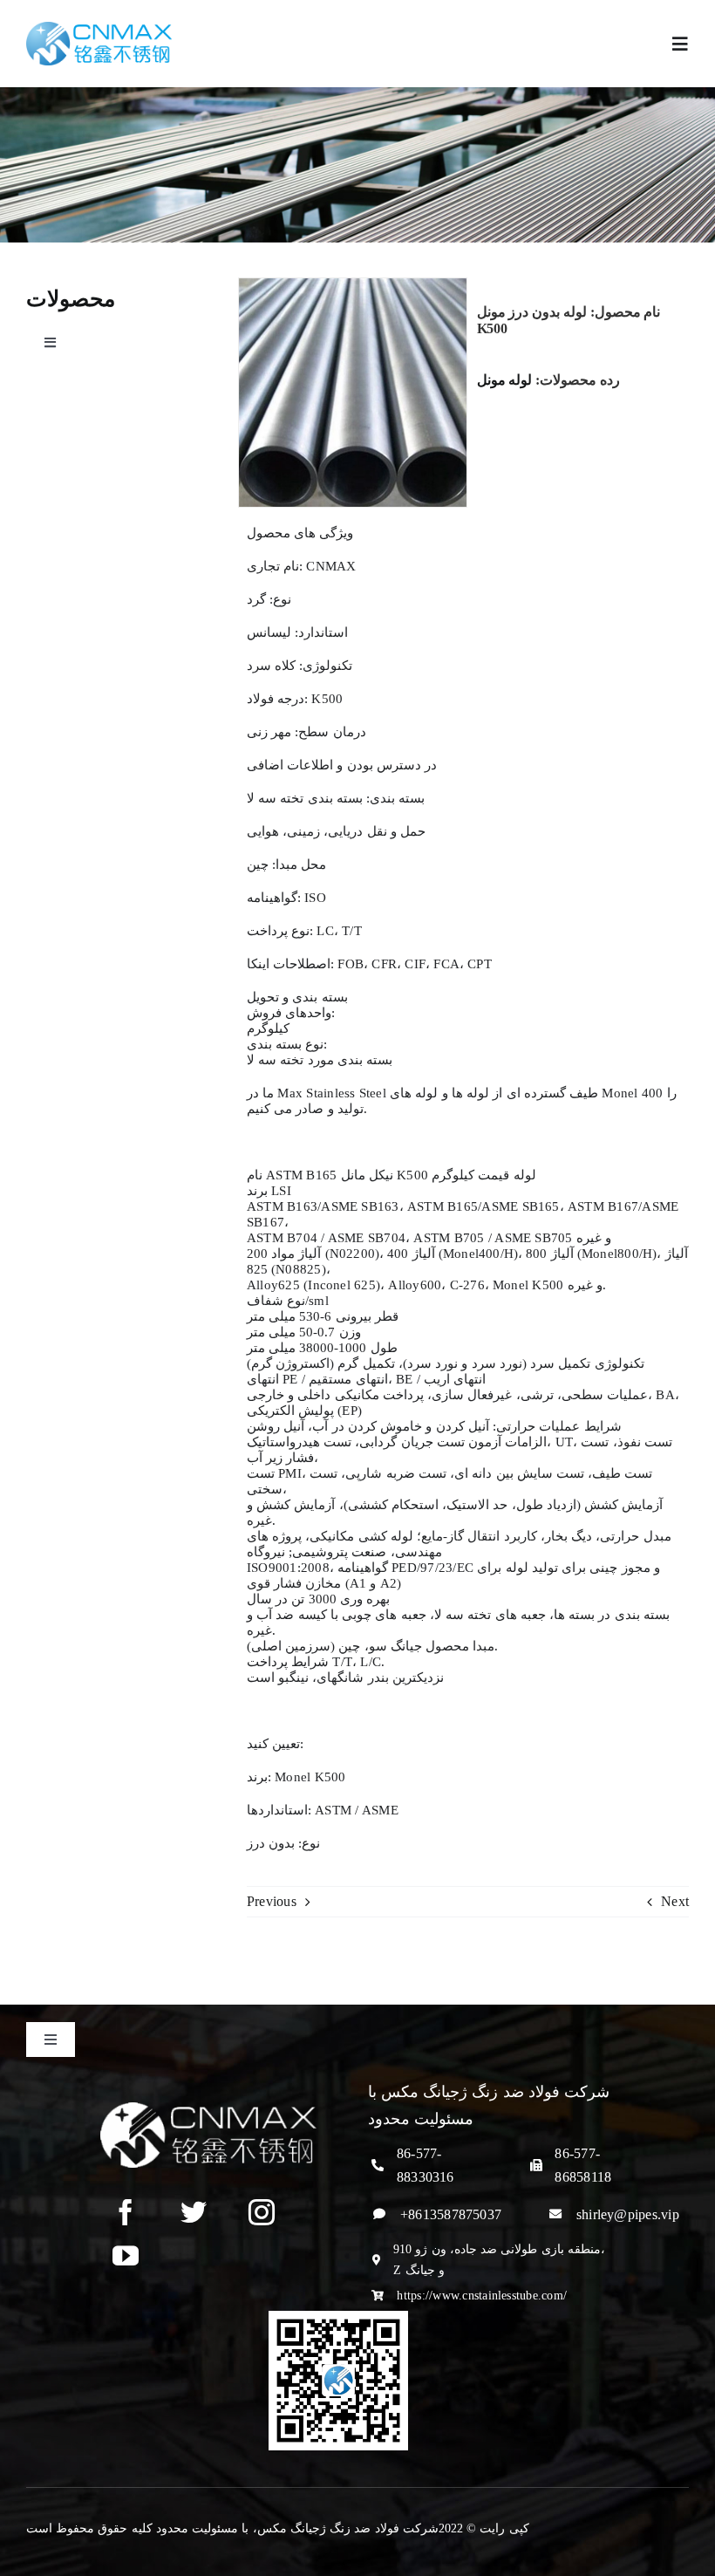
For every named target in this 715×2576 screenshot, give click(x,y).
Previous (272, 1901)
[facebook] (126, 2212)
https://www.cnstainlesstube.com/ (482, 2296)
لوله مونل (505, 380)
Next (675, 1901)
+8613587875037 (451, 2214)
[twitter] (194, 2212)
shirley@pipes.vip (628, 2214)
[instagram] (262, 2212)
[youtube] (126, 2256)
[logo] (99, 28)
